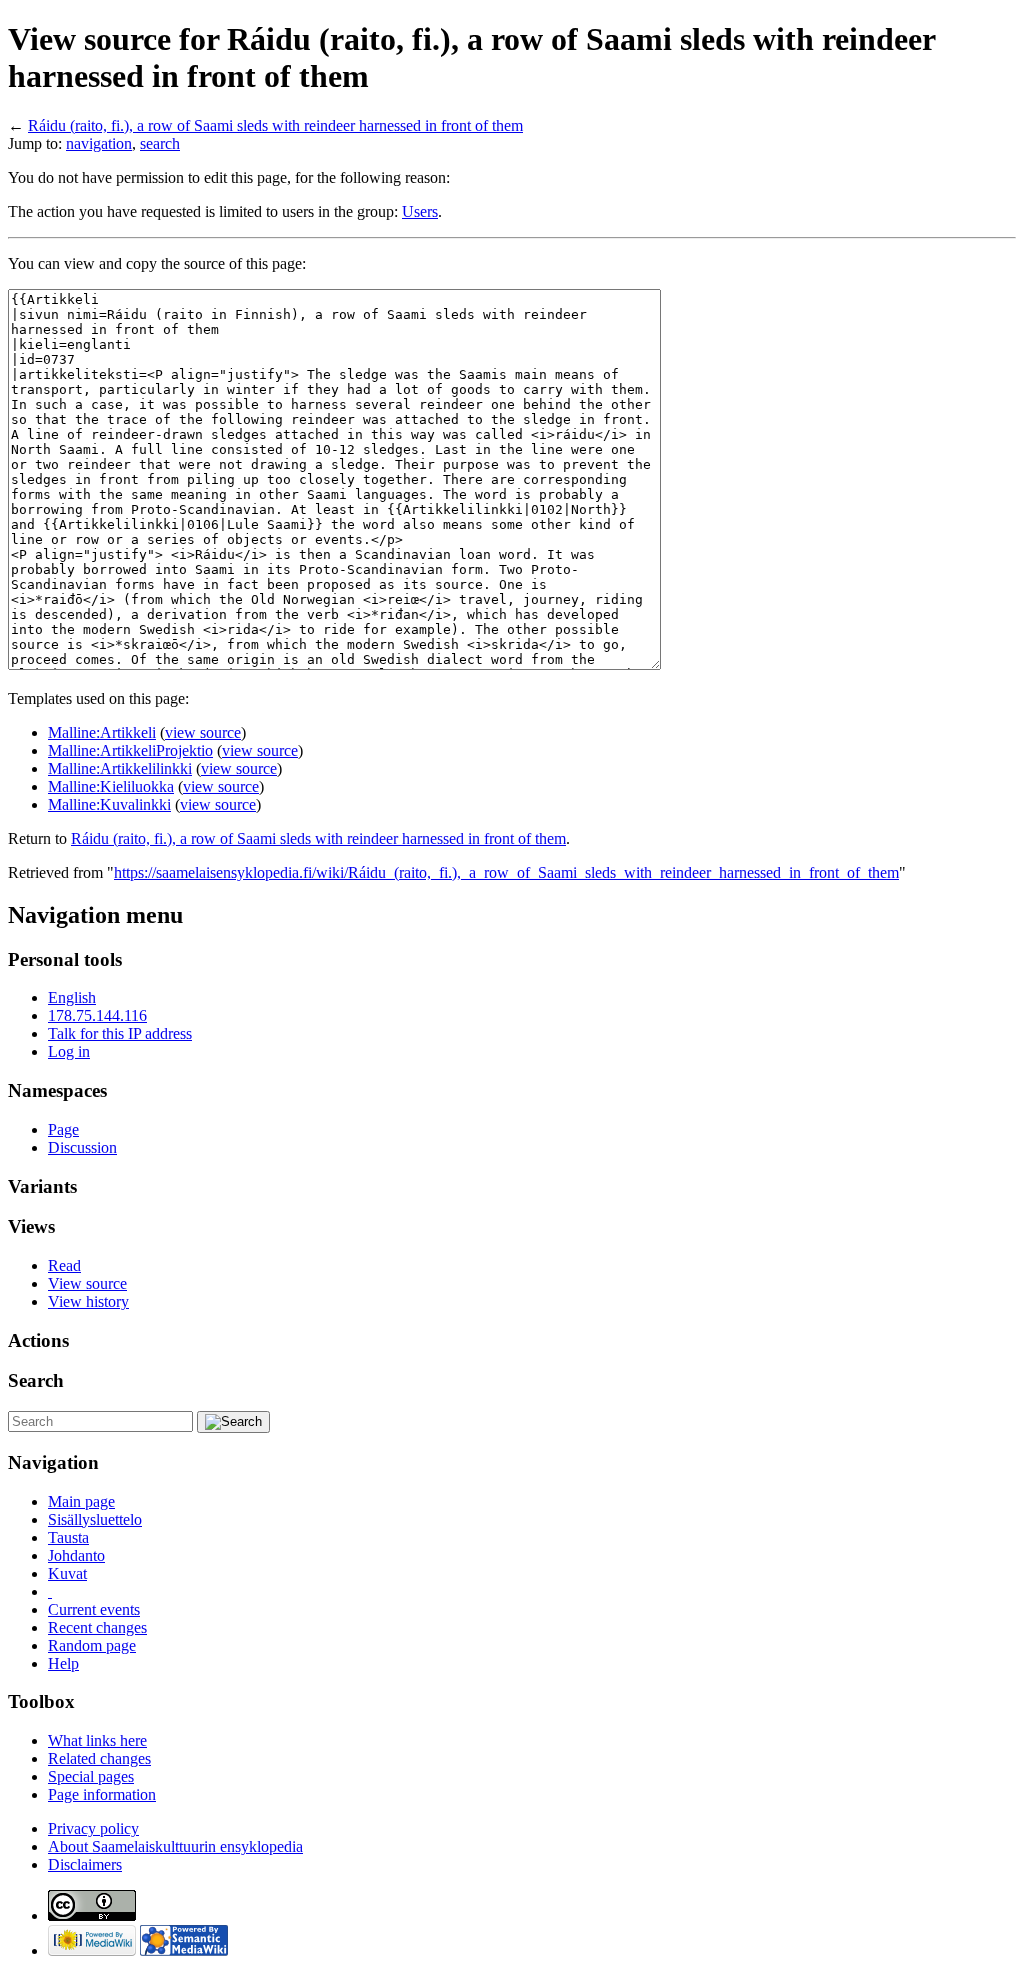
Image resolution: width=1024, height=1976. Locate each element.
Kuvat (67, 1573)
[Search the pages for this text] (233, 1422)
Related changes (99, 1758)
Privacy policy (93, 1828)
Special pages (91, 1776)
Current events (94, 1609)
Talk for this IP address (120, 1033)
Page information (102, 1794)
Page (63, 1129)
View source (87, 1283)
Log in (69, 1051)
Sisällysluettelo (95, 1519)
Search (36, 1380)
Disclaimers (85, 1864)
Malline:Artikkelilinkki (120, 768)
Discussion (82, 1147)
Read (64, 1265)
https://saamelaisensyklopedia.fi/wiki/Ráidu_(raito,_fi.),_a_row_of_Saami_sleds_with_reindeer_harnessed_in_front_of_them (506, 872)
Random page (92, 1645)
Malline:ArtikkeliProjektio (130, 750)
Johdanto (76, 1555)
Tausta (68, 1537)
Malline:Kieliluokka (111, 786)
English (72, 997)
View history (88, 1301)
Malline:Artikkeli (102, 732)
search (160, 143)
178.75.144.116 (97, 1015)
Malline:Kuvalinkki (109, 804)
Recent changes (97, 1627)
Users (420, 211)
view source (203, 732)
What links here (97, 1740)
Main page (81, 1501)
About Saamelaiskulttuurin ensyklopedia (175, 1846)
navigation (99, 143)
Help (63, 1663)
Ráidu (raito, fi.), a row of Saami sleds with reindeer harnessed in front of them (275, 125)
